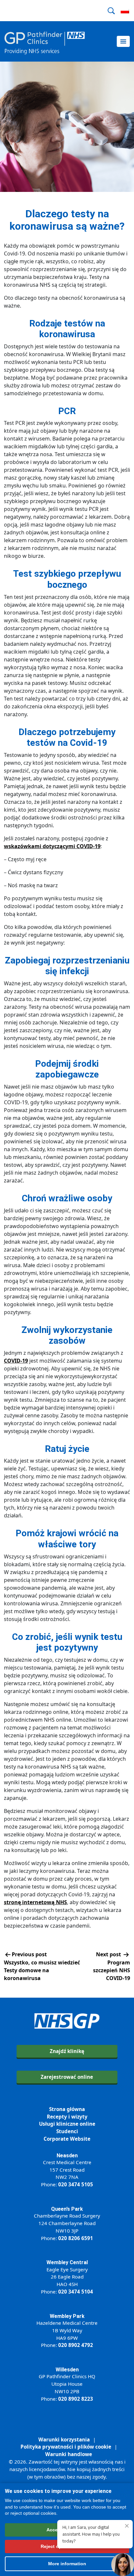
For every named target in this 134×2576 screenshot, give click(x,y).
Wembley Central (67, 2262)
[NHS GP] (45, 41)
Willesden (67, 2370)
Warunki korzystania (64, 2439)
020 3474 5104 (76, 2292)
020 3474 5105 (76, 2184)
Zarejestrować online (67, 2077)
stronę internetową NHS (35, 1902)
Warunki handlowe (69, 2454)
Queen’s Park (67, 2209)
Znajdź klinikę (67, 2051)
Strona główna (67, 2109)
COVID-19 (16, 1361)
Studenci (67, 2131)
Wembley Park (67, 2316)
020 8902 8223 (76, 2399)
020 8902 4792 (76, 2345)
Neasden (67, 2156)
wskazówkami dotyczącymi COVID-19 (52, 846)
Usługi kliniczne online (67, 2124)
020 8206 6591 (76, 2238)
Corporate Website (67, 2139)
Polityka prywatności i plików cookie (66, 2447)
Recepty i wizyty (67, 2117)
